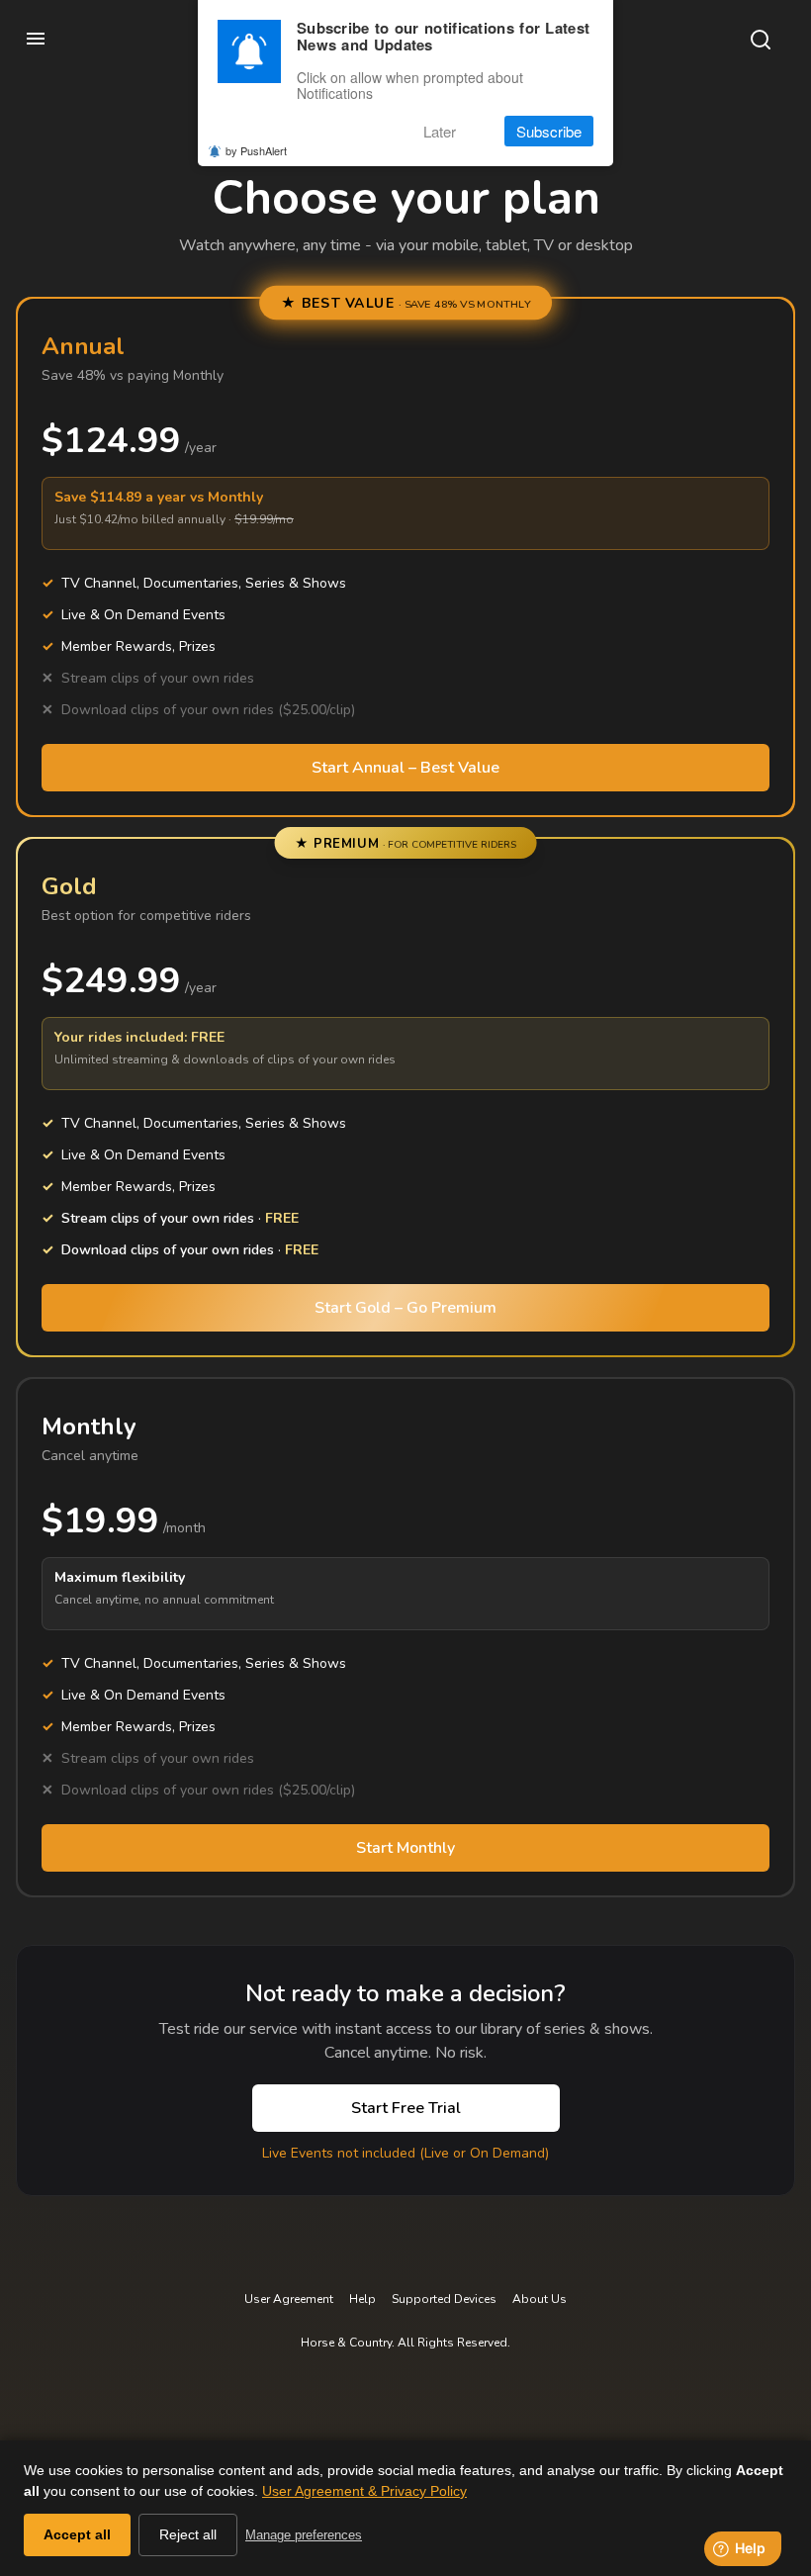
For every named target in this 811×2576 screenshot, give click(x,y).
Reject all (188, 2534)
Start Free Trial (406, 2108)
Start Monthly (405, 1848)
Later (440, 131)
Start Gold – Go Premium (405, 1308)
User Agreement (289, 2299)
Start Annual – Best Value (405, 768)
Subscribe (549, 131)
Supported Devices (444, 2299)
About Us (540, 2299)
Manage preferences (304, 2535)
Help (362, 2299)
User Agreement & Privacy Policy (364, 2491)
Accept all (77, 2534)
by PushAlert (256, 150)
